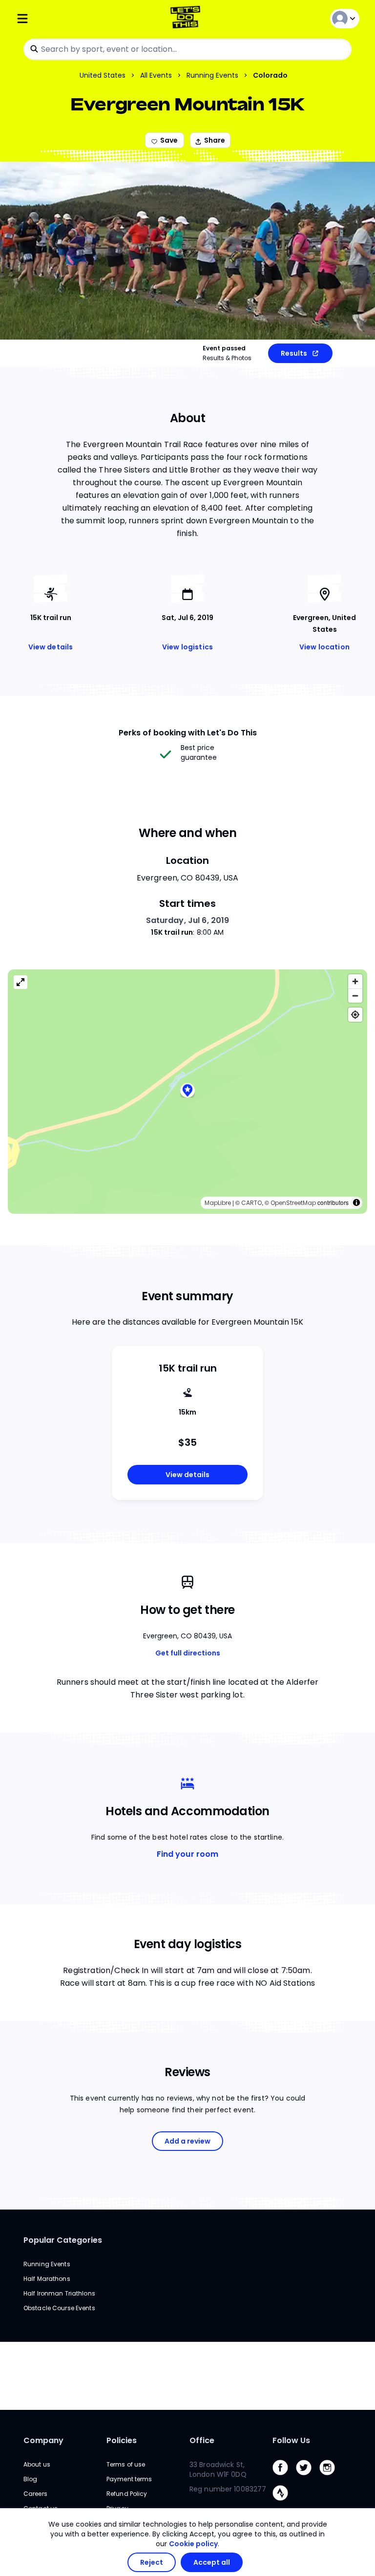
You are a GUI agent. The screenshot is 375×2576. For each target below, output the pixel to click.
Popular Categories (63, 2240)
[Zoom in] (355, 981)
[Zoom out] (355, 996)
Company (43, 2440)
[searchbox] (187, 49)
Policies (122, 2440)
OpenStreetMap (293, 1203)
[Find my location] (355, 1015)
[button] (187, 1092)
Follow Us (291, 2440)
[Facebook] (284, 2478)
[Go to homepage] (187, 18)
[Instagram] (331, 2478)
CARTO (251, 1203)
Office (202, 2440)
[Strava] (284, 2503)
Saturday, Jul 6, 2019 (188, 920)
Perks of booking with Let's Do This (188, 733)
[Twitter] (308, 2478)
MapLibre (218, 1203)
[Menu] (73, 18)
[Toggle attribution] (356, 1202)
